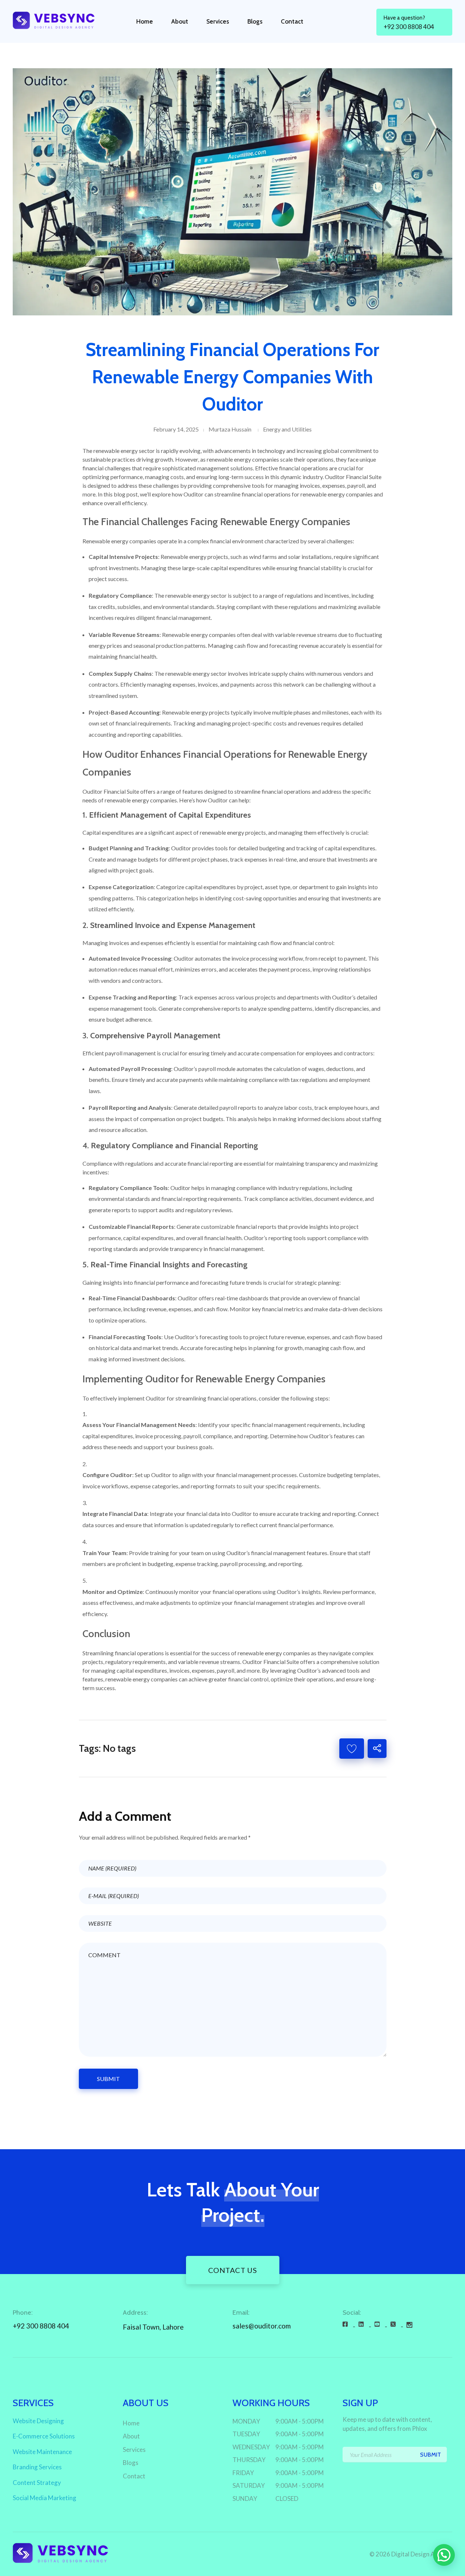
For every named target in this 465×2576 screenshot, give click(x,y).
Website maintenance (42, 2452)
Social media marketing (45, 2498)
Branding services (37, 2467)
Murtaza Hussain (230, 429)
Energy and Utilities (287, 429)
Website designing (38, 2421)
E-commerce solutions (44, 2436)
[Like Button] (352, 1749)
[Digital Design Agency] (60, 20)
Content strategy (37, 2483)
